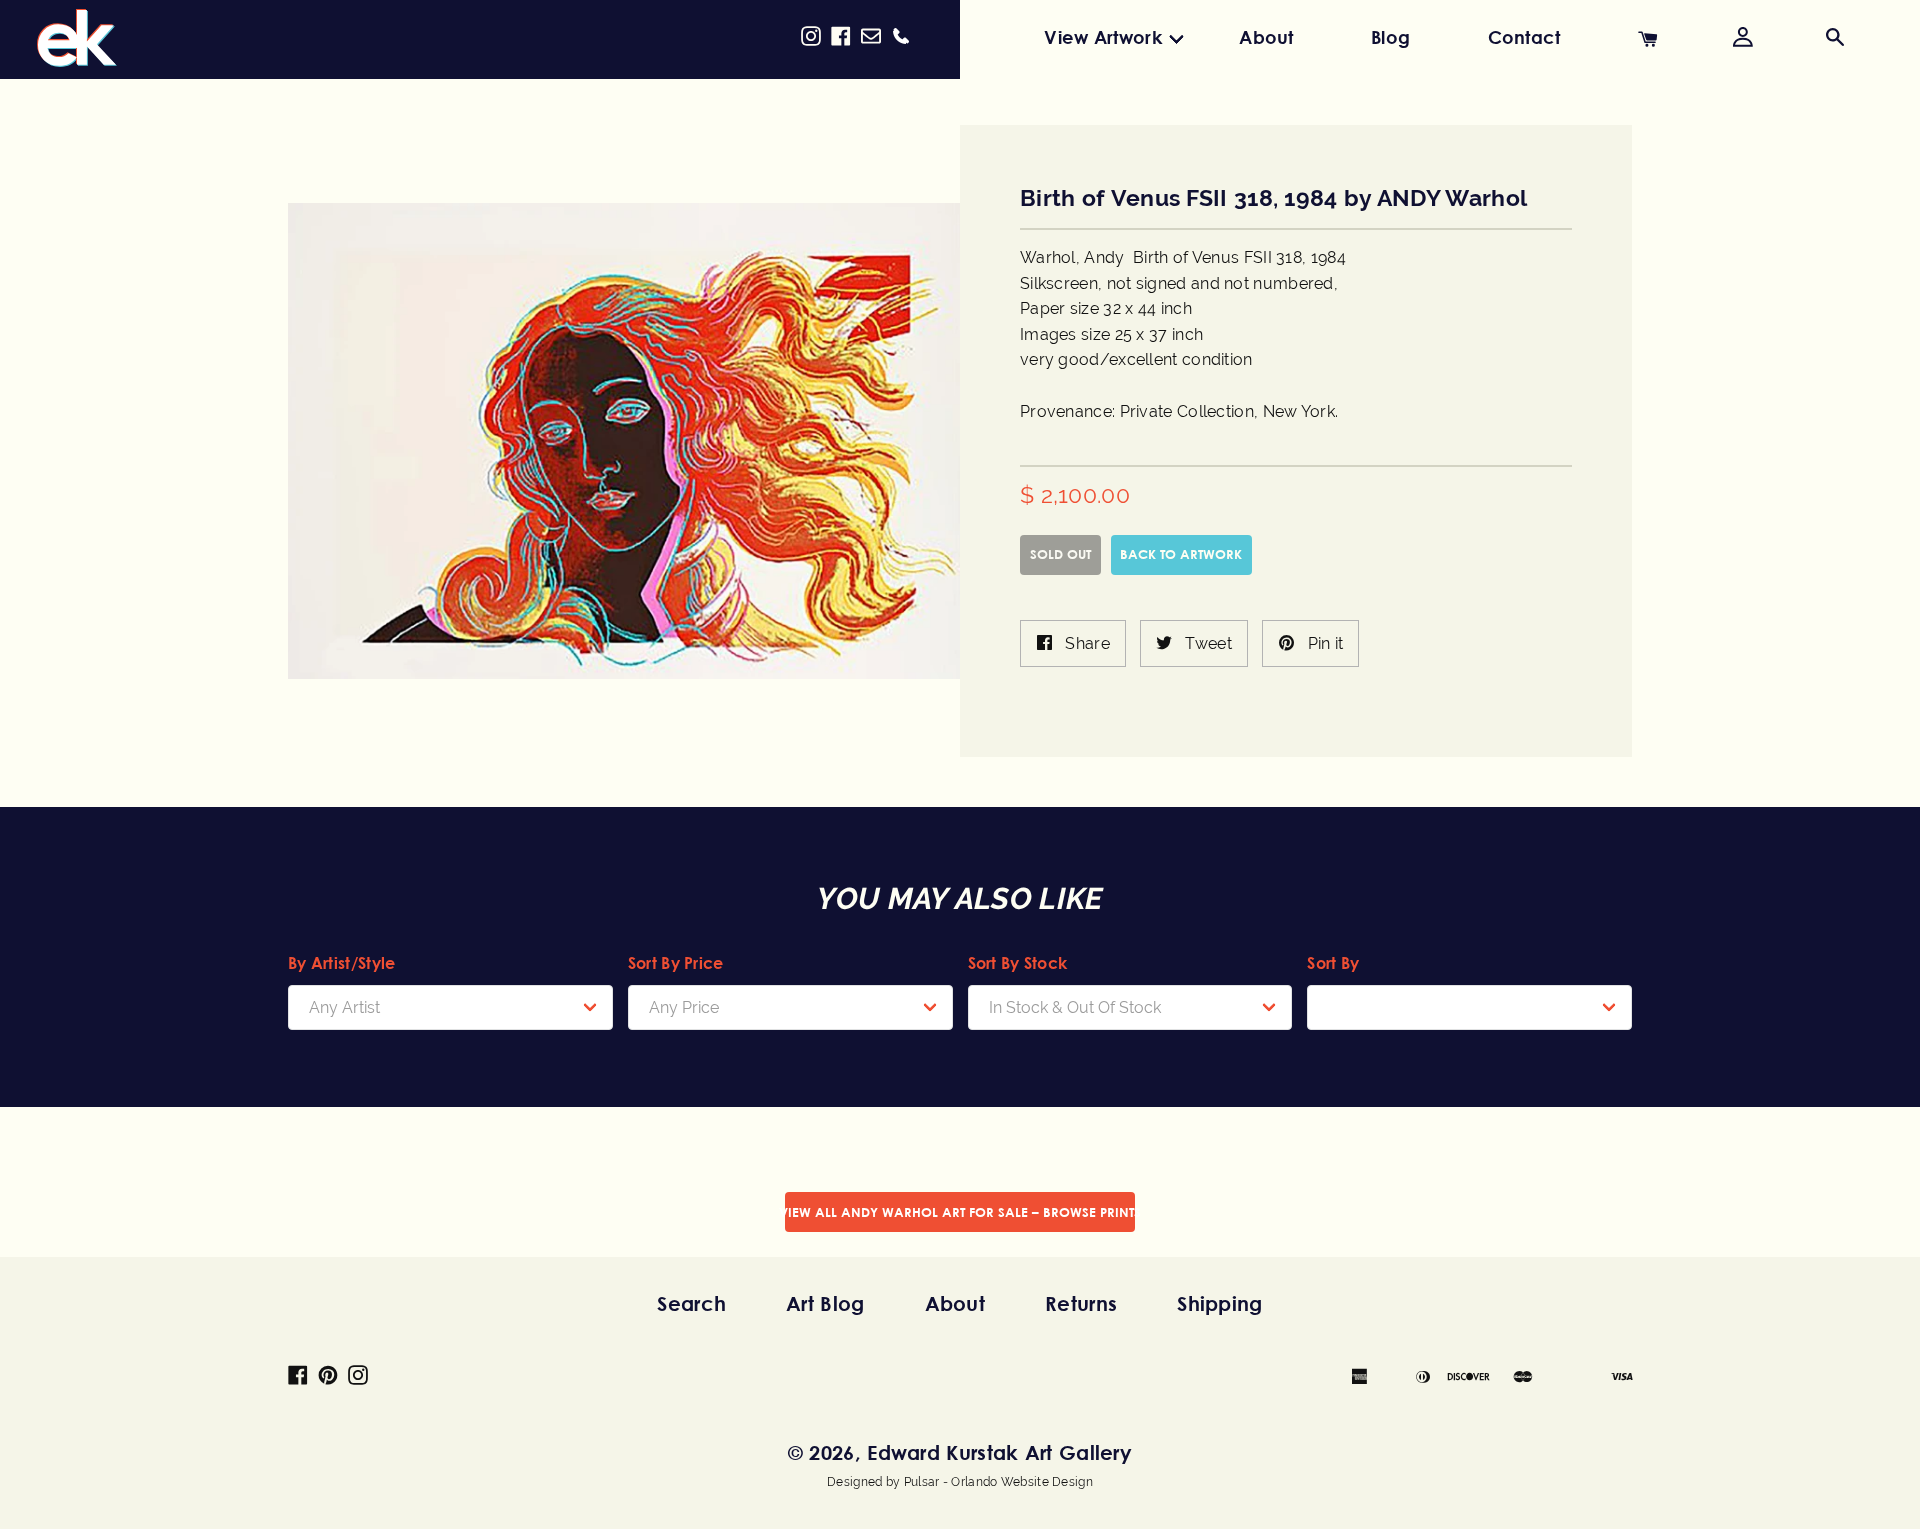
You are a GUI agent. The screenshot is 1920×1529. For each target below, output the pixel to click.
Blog (1390, 37)
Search (691, 1303)
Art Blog (825, 1303)
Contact (1524, 37)
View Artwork (1103, 37)
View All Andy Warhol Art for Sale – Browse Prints (960, 1212)
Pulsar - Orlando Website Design (998, 1482)
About (1266, 37)
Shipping (1219, 1303)
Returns (1081, 1303)
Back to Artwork (1181, 554)
